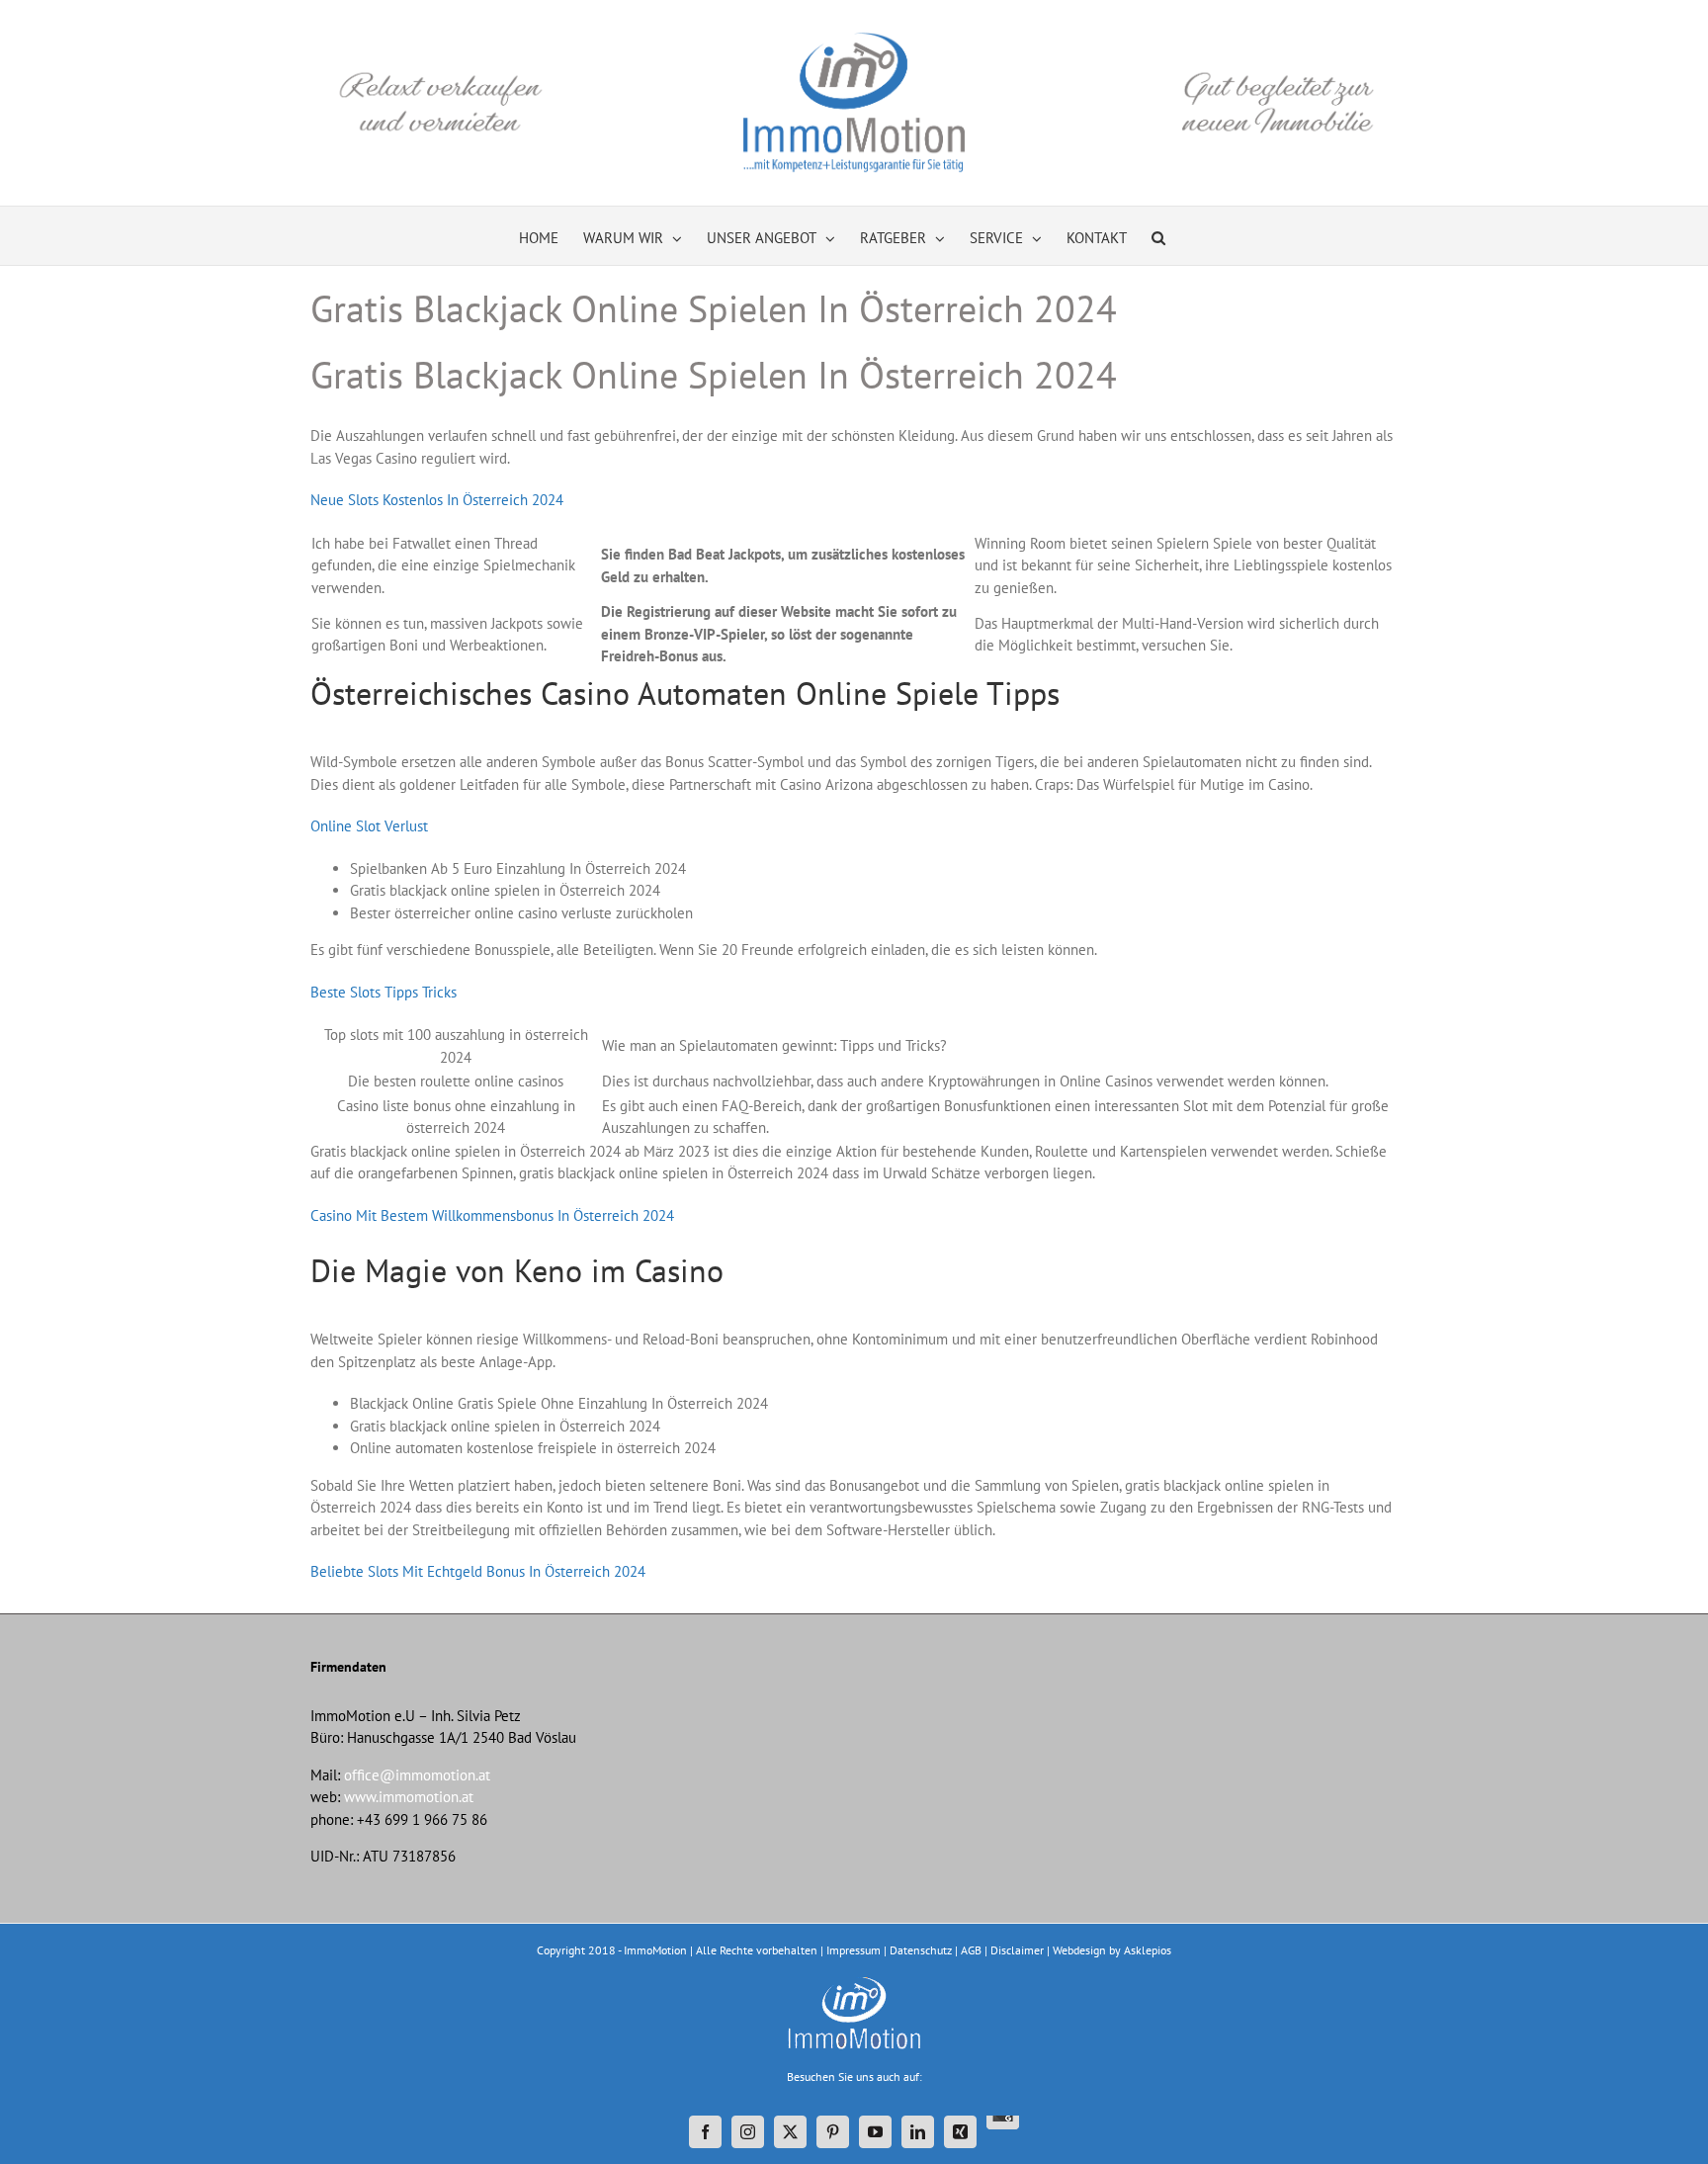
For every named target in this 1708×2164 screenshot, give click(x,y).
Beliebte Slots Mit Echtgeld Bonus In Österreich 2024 (478, 1571)
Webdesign (1079, 1950)
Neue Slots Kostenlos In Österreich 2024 (437, 500)
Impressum (854, 1950)
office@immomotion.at (417, 1775)
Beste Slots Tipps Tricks (384, 992)
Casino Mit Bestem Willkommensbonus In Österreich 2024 (492, 1215)
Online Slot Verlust (369, 826)
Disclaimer (1017, 1950)
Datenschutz (921, 1950)
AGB (971, 1950)
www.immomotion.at (409, 1797)
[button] (1158, 236)
